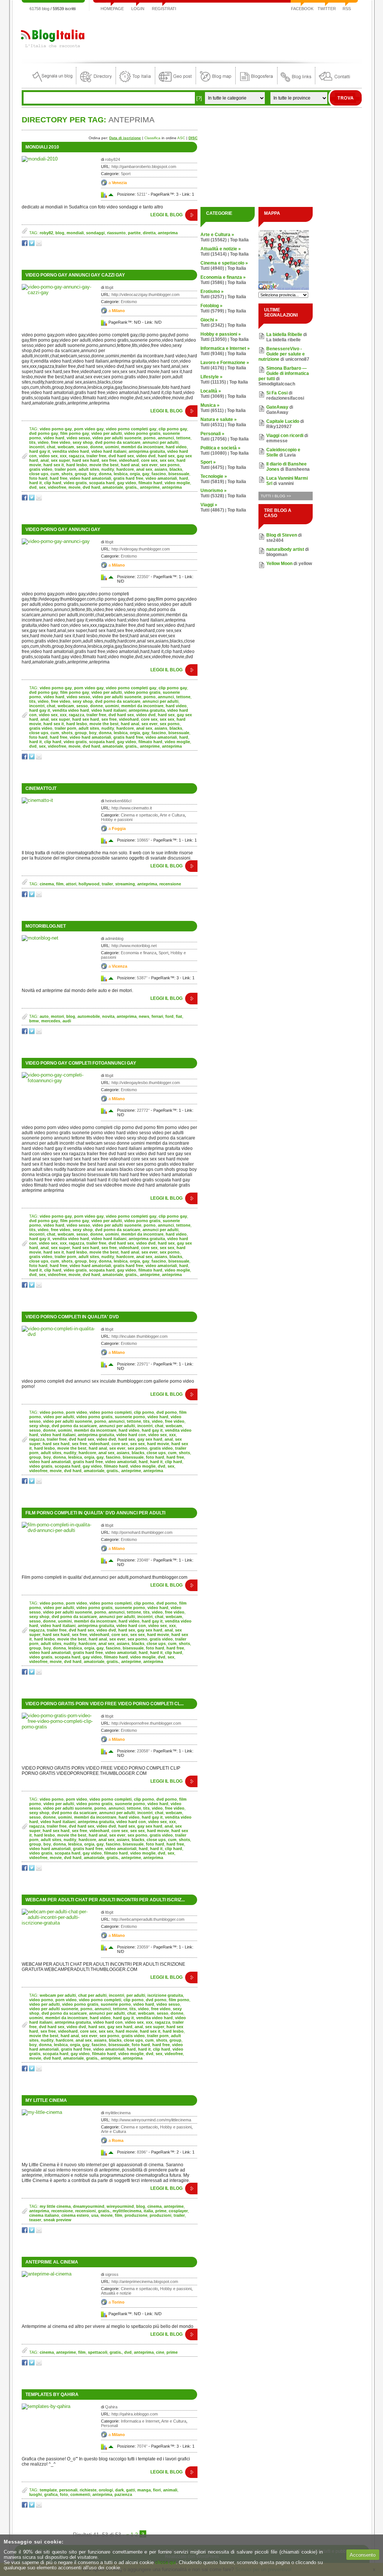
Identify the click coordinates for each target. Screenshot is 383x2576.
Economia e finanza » (223, 277)
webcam (66, 447)
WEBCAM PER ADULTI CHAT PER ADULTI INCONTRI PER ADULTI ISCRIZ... (105, 1900)
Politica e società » (220, 448)
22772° (143, 1110)
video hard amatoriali (90, 478)
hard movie (158, 1444)
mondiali (75, 233)
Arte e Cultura (172, 815)
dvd (33, 487)
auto (44, 1016)
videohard (129, 460)
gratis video (41, 469)
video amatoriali (161, 478)
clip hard (53, 483)
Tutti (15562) (214, 240)
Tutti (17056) (214, 439)
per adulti (136, 1995)
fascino (159, 474)
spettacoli (98, 2352)
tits (32, 442)
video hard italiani (109, 451)
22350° (143, 577)
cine (160, 2352)
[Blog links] (296, 83)
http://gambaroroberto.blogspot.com (144, 167)
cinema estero (75, 2215)
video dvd (146, 456)
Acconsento (363, 2555)
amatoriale (113, 487)
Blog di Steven (282, 535)
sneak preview (57, 2220)
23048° (143, 1560)
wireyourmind (120, 2206)
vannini (286, 483)
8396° (142, 2152)
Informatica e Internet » (225, 348)
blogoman (277, 555)
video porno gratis (142, 433)
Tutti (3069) (212, 396)
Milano (118, 311)
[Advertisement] (226, 35)
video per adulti (107, 433)
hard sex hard (86, 460)
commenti (80, 2494)
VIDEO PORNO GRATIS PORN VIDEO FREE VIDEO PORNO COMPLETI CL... (105, 1704)
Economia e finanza (139, 953)
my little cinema (55, 2206)
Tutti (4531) (212, 425)
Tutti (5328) (212, 496)
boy (93, 474)
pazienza (123, 2494)
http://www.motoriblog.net (134, 946)
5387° (142, 978)
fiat (179, 1016)
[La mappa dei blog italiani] (216, 83)
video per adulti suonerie (117, 438)
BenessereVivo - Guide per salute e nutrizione (282, 354)
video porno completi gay (131, 429)
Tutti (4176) (212, 368)
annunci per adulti (160, 442)
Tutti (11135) (213, 382)
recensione (170, 884)
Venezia (119, 183)
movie (74, 487)
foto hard (38, 478)
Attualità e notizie (116, 2293)
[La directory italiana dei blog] (96, 83)
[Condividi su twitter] (32, 245)
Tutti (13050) (214, 339)
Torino (118, 2302)
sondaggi (95, 233)
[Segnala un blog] (53, 83)
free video (61, 442)
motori (57, 1016)
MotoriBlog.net (46, 926)
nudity (108, 469)
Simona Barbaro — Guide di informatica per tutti (284, 373)
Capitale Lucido (283, 421)
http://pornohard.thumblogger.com (142, 1532)
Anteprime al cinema (52, 2262)
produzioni (160, 2215)
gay (146, 474)
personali (68, 2490)
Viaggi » (209, 505)
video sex (48, 456)
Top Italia (239, 240)
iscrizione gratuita (165, 1995)
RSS (347, 9)
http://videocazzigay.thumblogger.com (145, 294)
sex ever (149, 465)
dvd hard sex (121, 456)
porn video (76, 1412)
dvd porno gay (44, 433)
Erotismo (129, 302)
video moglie (177, 483)
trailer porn (65, 469)
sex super (60, 460)
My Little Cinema (46, 2100)
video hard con (131, 1435)
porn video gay (89, 429)
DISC (193, 138)
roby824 (113, 159)
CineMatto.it (41, 788)
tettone (183, 438)
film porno (179, 2000)
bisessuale (179, 474)
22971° (143, 1364)
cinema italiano (44, 2215)
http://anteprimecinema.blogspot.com (145, 2282)
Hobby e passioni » (221, 334)
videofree (57, 487)
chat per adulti (92, 1995)
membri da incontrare (142, 447)
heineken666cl (118, 801)
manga (144, 2490)
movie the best (104, 465)
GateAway (277, 407)
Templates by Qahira (52, 2395)
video (43, 442)
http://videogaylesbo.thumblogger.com (146, 1083)
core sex (149, 460)
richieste (88, 2490)
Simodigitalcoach (277, 384)
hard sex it (54, 465)
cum (55, 474)
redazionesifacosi (285, 398)
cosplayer (178, 2211)
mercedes (51, 1021)
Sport (126, 174)
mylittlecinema (118, 2113)
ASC (181, 138)
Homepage (112, 9)
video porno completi (111, 1412)
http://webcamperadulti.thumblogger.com (148, 1919)
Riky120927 (279, 427)
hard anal (130, 465)
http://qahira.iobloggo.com (135, 2414)
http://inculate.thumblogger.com (140, 1336)
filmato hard (150, 483)
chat (51, 447)
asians (161, 469)
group (81, 474)
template (48, 2490)
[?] (199, 98)
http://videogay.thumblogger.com (141, 549)
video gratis (75, 483)
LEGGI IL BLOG (166, 215)
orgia (135, 474)
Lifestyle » (212, 377)
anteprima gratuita (147, 451)
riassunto (116, 233)
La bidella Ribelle (284, 335)
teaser (35, 2220)
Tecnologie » (214, 476)
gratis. (131, 487)
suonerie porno (130, 1417)
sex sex (167, 460)
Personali (109, 2426)
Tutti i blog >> (276, 496)
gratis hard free (128, 478)
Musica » (210, 405)
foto (64, 2494)
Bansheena (298, 469)
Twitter (327, 9)
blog (60, 233)
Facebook (302, 9)
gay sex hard (150, 1439)
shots (67, 474)
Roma (118, 2140)
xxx (63, 456)
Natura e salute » (219, 419)
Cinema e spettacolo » (224, 263)
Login (138, 9)
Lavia (290, 455)
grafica (51, 2494)
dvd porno (167, 1412)
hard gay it (40, 451)
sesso (82, 447)
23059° (143, 1947)
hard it (36, 483)
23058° (143, 1751)
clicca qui (166, 2562)
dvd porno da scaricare (118, 442)
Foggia (119, 828)
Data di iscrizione (125, 138)
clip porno (144, 1412)
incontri (37, 447)
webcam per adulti (58, 1995)
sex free (109, 460)
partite (134, 233)
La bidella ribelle (284, 340)
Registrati (164, 9)
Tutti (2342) (212, 325)
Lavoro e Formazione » (225, 363)
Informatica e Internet (140, 2421)
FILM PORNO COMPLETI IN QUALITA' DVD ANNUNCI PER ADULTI (95, 1513)
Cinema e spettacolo (139, 815)
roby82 (46, 233)
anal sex (144, 469)
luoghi (36, 2494)
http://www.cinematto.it (132, 808)
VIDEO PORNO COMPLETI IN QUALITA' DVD (72, 1317)
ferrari (157, 1016)
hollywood (89, 884)
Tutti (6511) (212, 410)
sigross (112, 2274)
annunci (166, 438)
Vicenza (120, 966)
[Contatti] (334, 83)
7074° (142, 2446)
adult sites (89, 469)
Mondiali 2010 (42, 147)
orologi (106, 2490)
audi (67, 1021)
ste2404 (275, 540)
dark (120, 2490)
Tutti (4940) (212, 268)
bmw (34, 1021)
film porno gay (75, 433)
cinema (47, 884)
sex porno (170, 465)
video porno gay (56, 429)
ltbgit (109, 287)
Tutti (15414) (214, 254)
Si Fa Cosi (277, 393)
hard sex (166, 456)
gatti (131, 2490)
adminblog (114, 938)
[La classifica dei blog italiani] (135, 83)
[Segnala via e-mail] (39, 245)
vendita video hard (71, 451)
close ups (39, 474)
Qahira (111, 2407)
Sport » (208, 462)
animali (170, 2490)
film (60, 884)
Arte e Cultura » (217, 235)
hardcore (125, 469)
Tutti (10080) (214, 453)
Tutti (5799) (212, 311)
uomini (112, 447)
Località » (211, 391)
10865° (143, 840)
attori (71, 884)
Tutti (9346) (212, 354)
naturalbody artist (285, 549)
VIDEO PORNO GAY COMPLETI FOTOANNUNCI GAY (81, 1063)
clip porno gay (173, 429)
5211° (142, 194)
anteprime (150, 487)
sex (42, 487)
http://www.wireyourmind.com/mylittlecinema (151, 2120)
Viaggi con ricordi (285, 436)
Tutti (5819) (212, 482)
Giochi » (209, 320)
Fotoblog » (212, 306)
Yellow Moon (279, 564)
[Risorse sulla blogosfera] (256, 83)
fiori (157, 2490)
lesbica (121, 474)
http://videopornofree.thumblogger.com (146, 1723)
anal (45, 460)
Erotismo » (212, 292)
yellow (305, 564)
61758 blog (39, 9)
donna (105, 474)
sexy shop (83, 442)
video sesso (78, 438)
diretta (149, 233)
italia (148, 2211)
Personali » (212, 434)
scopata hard (102, 483)
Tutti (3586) (212, 283)
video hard (54, 438)
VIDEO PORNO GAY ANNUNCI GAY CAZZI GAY (75, 275)
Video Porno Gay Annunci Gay (63, 529)
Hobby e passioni (117, 820)
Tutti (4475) (212, 467)
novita (108, 1016)
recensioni (85, 2211)
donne (96, 447)
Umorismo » (214, 491)
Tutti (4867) (212, 510)
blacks (176, 469)
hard (184, 478)
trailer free (96, 456)
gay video (127, 483)
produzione (136, 2215)
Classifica (152, 138)
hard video (176, 447)
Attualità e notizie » (221, 249)
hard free (59, 478)
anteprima (168, 233)
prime (161, 2211)
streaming (125, 884)
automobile (89, 1016)
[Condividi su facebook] (25, 245)
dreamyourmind (89, 2206)
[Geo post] (175, 83)
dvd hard (91, 487)
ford (169, 1016)
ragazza (76, 456)
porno (150, 438)
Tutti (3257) (212, 297)
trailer (107, 884)
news (144, 1016)
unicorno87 (297, 359)
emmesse (277, 441)
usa (95, 2215)
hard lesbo (77, 465)
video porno (52, 1412)
